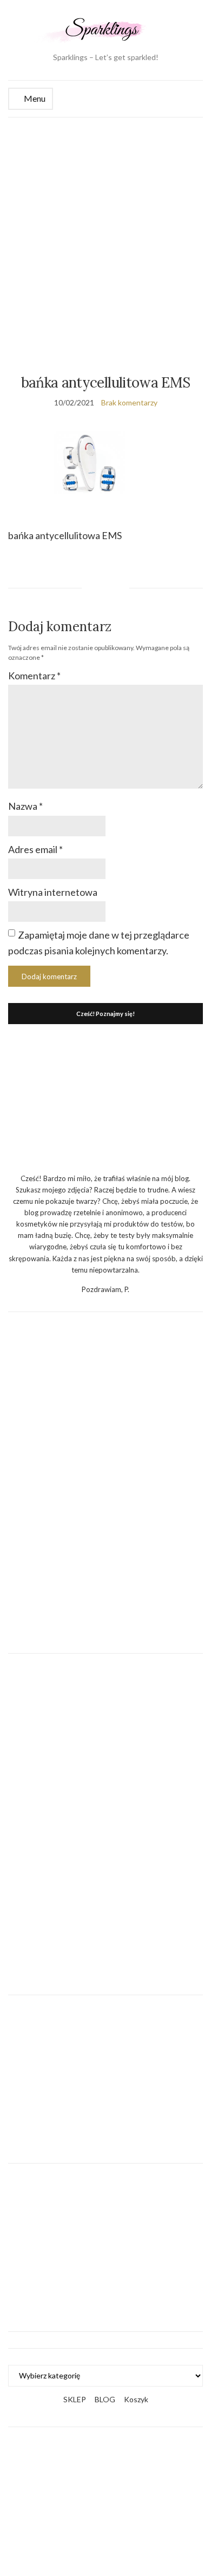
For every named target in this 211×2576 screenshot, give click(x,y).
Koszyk (136, 2399)
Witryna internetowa (53, 892)
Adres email (35, 849)
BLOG (105, 2399)
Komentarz (34, 676)
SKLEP (75, 2399)
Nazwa (25, 806)
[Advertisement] (105, 228)
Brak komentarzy (129, 402)
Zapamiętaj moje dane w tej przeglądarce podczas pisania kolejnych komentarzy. (99, 943)
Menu (34, 98)
